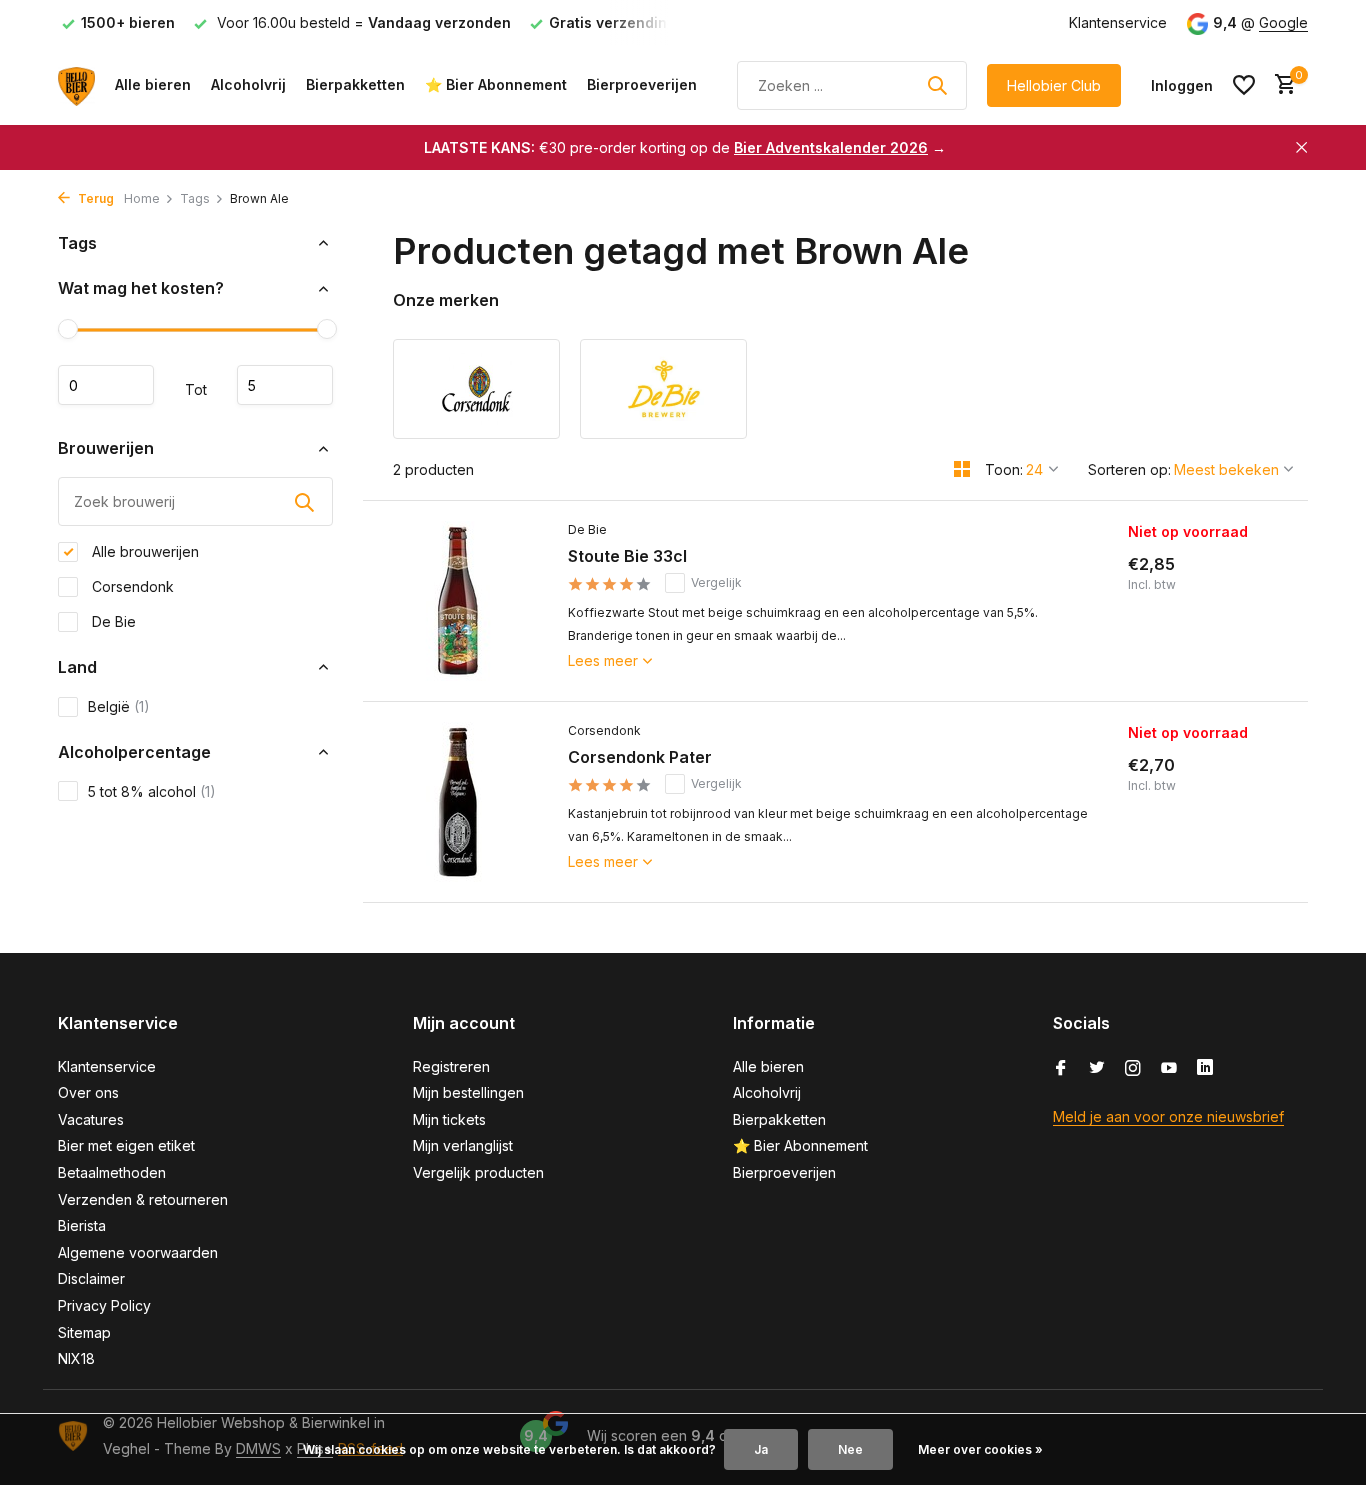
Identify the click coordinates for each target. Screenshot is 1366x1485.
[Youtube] (1169, 1069)
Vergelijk (716, 582)
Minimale (106, 386)
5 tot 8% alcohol (152, 791)
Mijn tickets (449, 1119)
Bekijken (1206, 669)
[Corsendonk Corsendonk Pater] (458, 802)
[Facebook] (1061, 1069)
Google (1283, 22)
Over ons (88, 1092)
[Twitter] (1097, 1069)
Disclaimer (91, 1278)
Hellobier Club (1054, 85)
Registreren (451, 1066)
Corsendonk (131, 586)
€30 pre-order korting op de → (685, 147)
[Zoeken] (937, 85)
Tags (195, 198)
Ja (761, 1449)
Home (142, 198)
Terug (94, 198)
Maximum (285, 386)
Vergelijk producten (478, 1172)
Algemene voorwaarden (138, 1252)
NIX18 (76, 1358)
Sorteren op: (1129, 469)
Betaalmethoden (112, 1172)
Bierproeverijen (642, 84)
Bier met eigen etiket (126, 1145)
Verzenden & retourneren (143, 1199)
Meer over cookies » (980, 1449)
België (119, 706)
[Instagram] (1133, 1069)
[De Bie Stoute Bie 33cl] (458, 601)
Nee (850, 1449)
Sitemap (84, 1332)
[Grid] (962, 469)
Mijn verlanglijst (463, 1145)
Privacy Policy (104, 1305)
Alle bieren (153, 84)
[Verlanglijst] (1244, 85)
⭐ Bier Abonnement (496, 84)
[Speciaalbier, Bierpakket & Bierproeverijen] (76, 85)
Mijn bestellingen (468, 1092)
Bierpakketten (355, 84)
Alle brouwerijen (143, 551)
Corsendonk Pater (640, 757)
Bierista (82, 1225)
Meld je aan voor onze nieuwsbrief (1168, 1116)
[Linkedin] (1205, 1069)
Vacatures (91, 1119)
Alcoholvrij (248, 84)
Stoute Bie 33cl (627, 556)
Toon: (1004, 469)
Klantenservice (1118, 22)
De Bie (112, 621)
